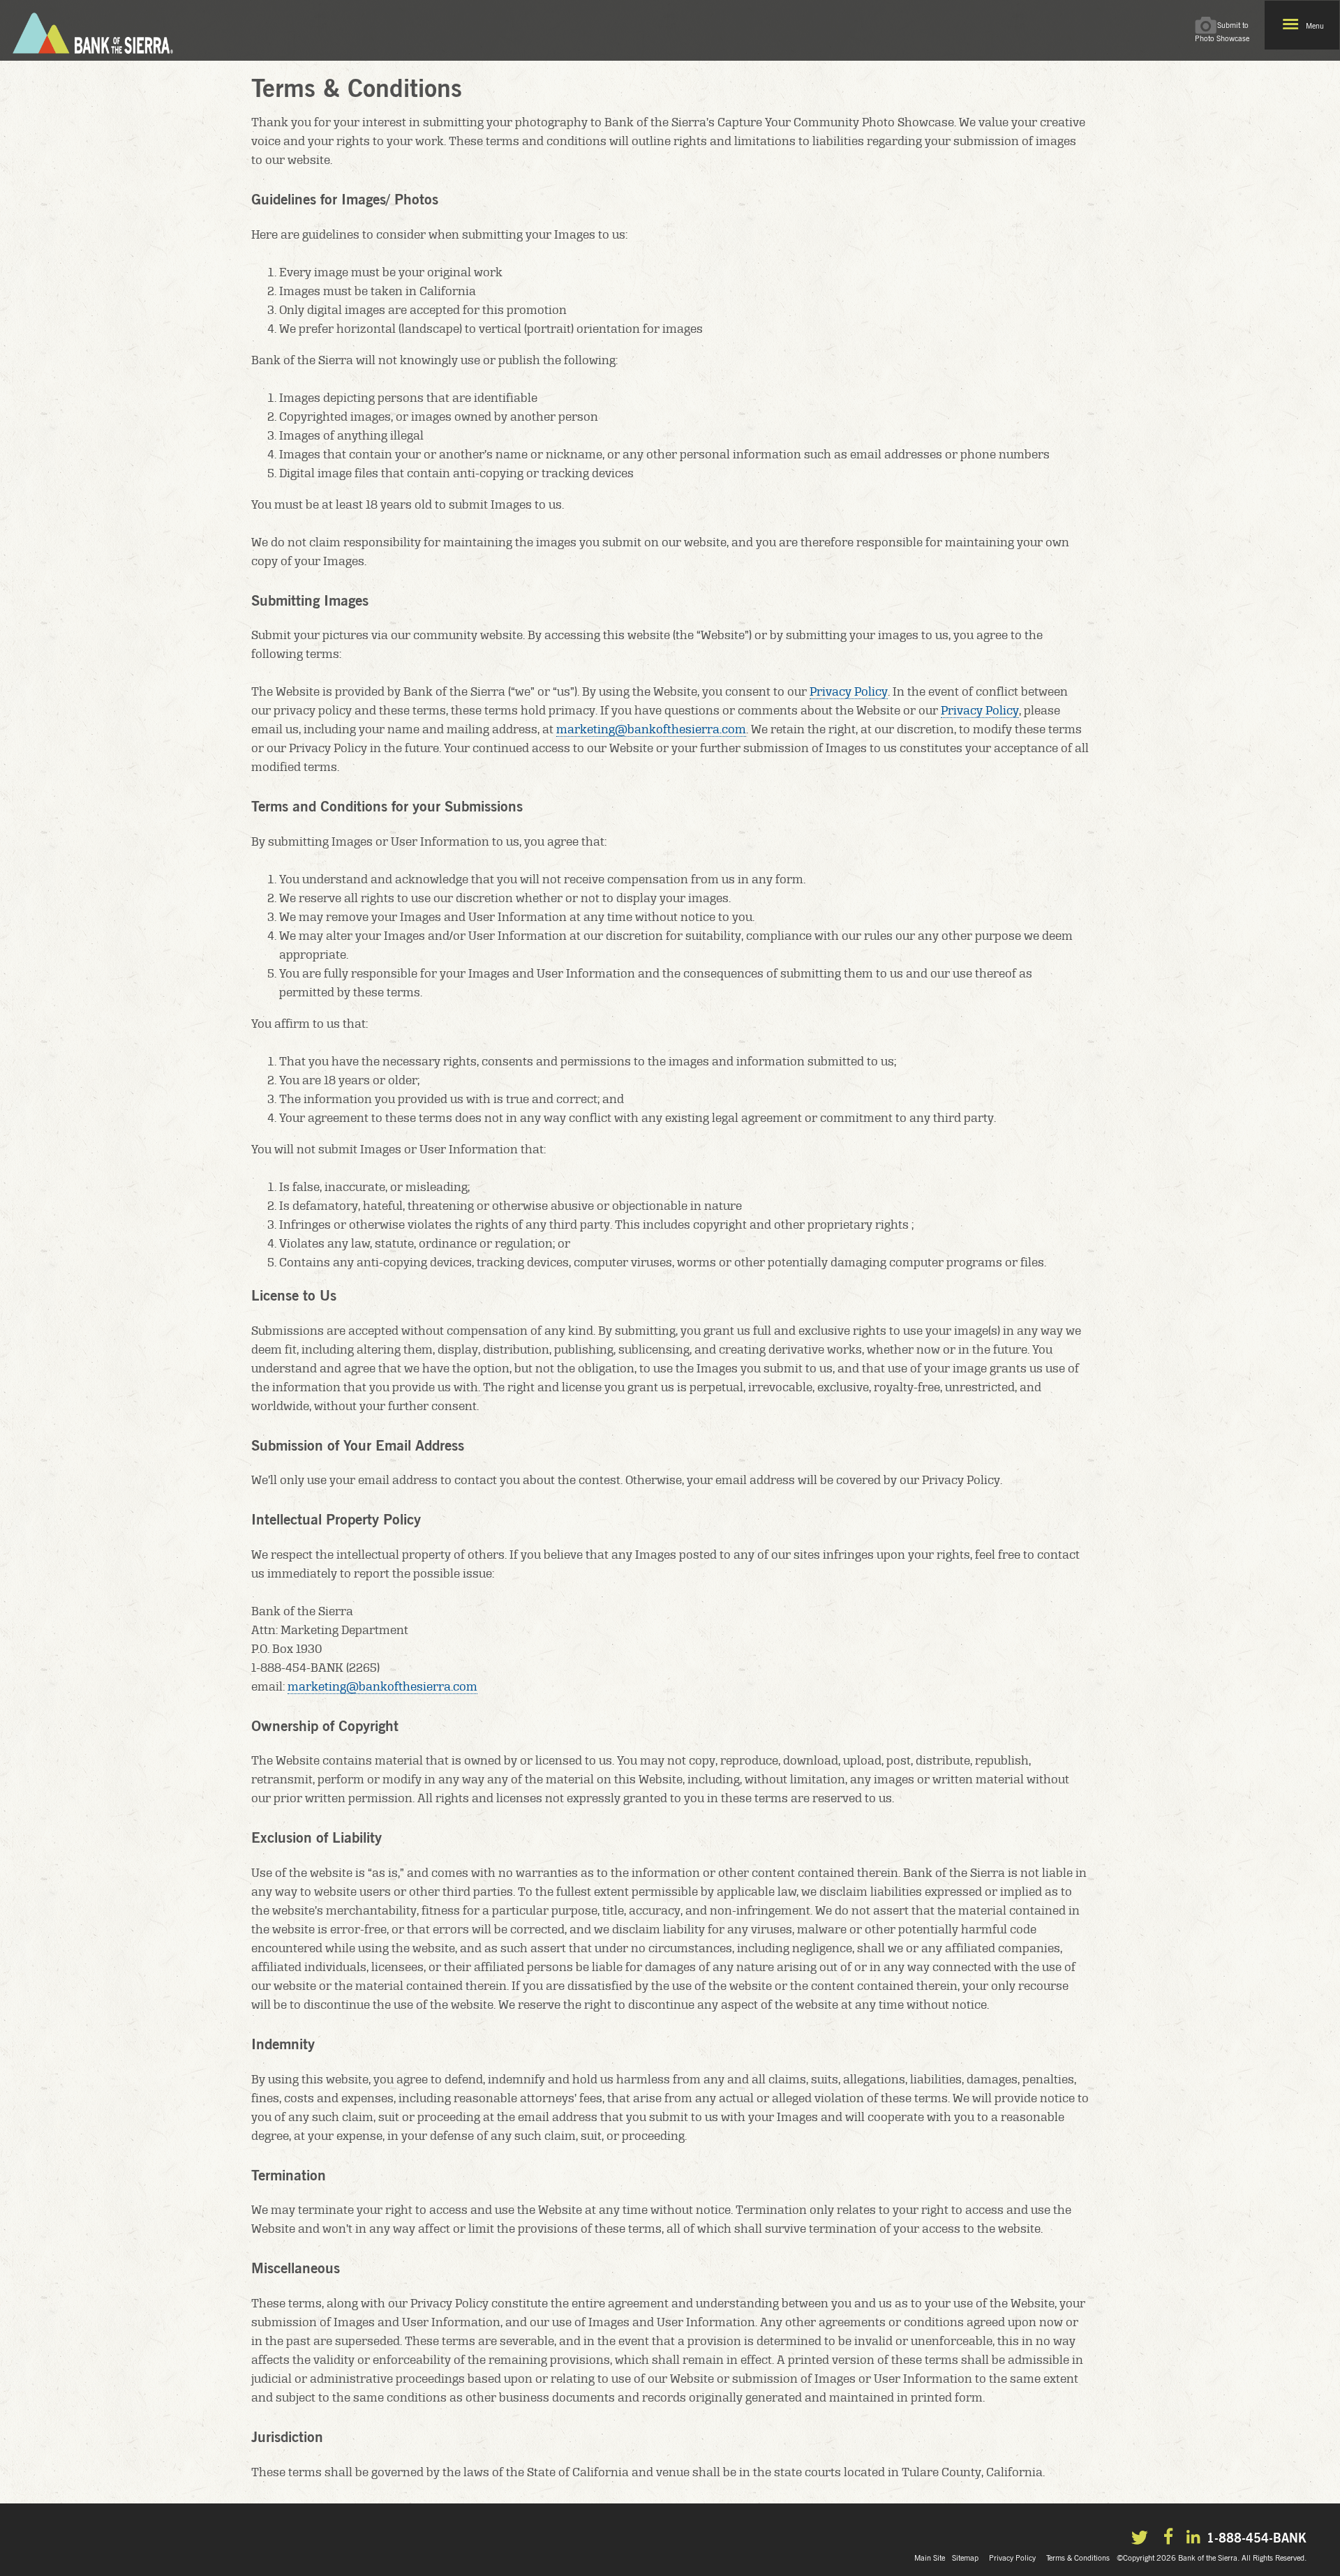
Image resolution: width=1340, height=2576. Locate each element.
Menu (1315, 26)
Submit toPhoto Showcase (1222, 32)
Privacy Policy (849, 691)
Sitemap (965, 2558)
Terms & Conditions (1078, 2558)
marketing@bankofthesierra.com (651, 729)
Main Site (930, 2558)
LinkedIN (1195, 2538)
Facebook (1170, 2538)
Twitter (1142, 2539)
